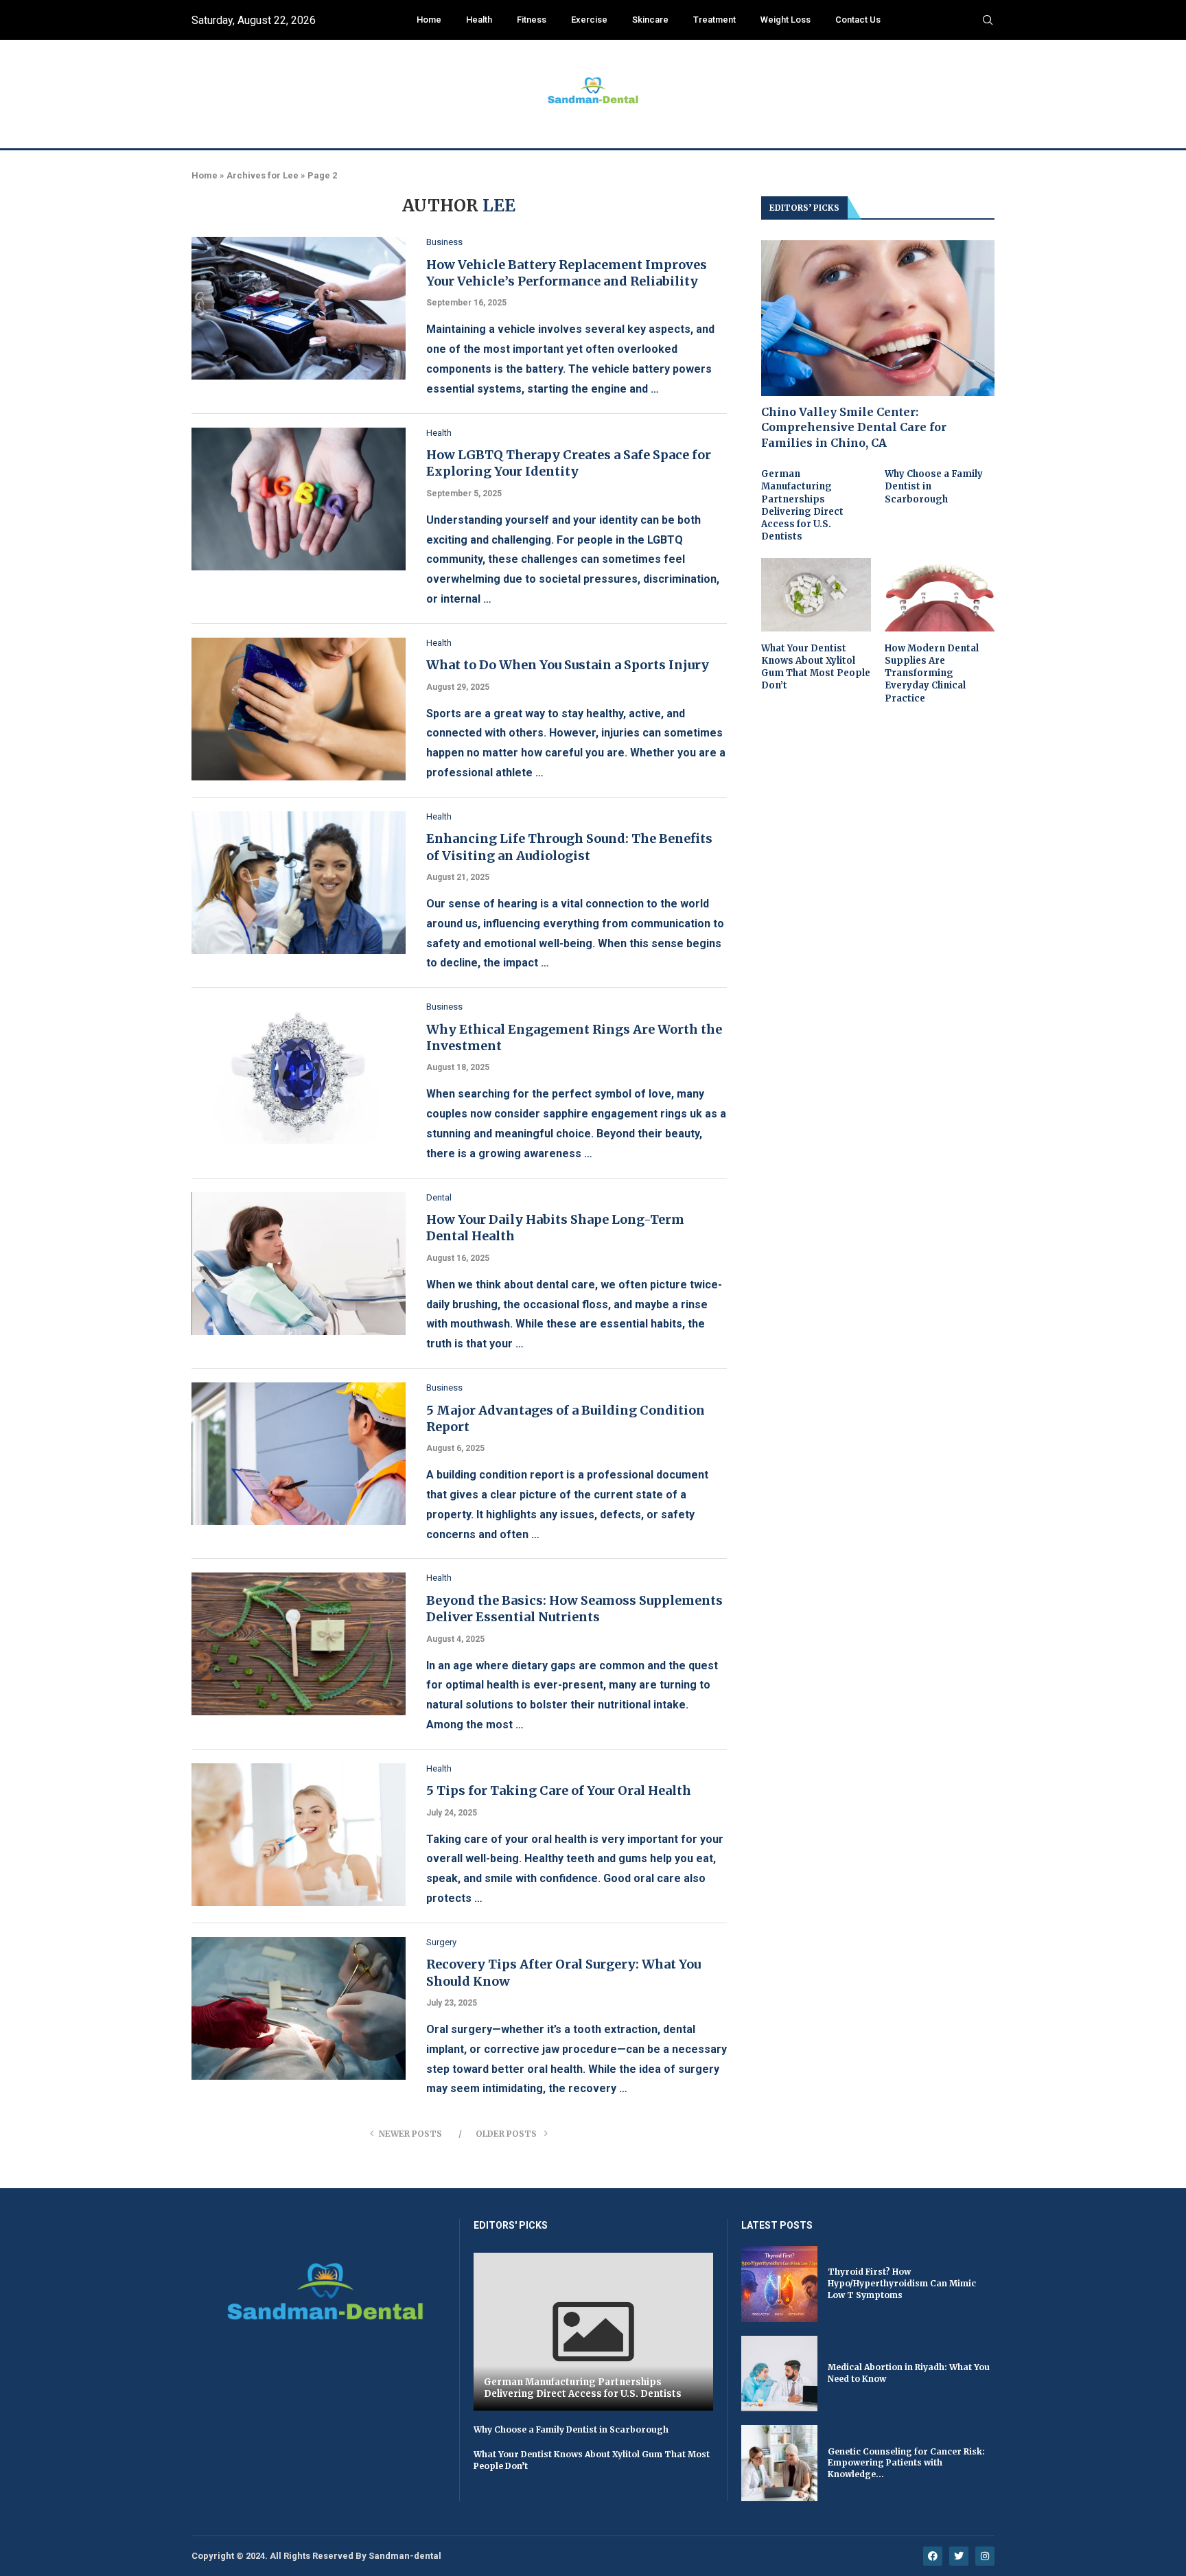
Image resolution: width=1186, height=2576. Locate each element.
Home (429, 20)
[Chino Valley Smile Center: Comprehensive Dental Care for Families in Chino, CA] (878, 318)
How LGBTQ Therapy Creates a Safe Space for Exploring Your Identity (569, 463)
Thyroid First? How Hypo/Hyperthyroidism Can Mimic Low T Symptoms (902, 2283)
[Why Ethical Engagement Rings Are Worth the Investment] (299, 1073)
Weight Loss (786, 20)
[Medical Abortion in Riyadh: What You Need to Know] (779, 2374)
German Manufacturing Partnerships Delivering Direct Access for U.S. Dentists (802, 505)
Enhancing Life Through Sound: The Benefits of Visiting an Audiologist (569, 847)
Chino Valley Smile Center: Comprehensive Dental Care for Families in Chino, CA (854, 427)
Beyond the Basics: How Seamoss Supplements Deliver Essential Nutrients (574, 1609)
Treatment (714, 20)
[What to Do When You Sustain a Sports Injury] (299, 709)
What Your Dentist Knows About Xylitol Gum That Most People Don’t (816, 667)
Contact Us (858, 20)
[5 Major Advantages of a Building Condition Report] (299, 1454)
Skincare (650, 20)
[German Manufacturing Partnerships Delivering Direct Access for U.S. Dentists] (593, 2332)
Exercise (589, 20)
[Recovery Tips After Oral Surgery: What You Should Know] (299, 2008)
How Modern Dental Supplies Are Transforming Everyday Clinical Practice (932, 673)
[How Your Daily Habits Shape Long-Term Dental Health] (299, 1264)
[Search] (988, 21)
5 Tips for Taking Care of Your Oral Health (559, 1790)
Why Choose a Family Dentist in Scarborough (934, 486)
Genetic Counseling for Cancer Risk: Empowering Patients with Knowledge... (906, 2463)
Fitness (532, 20)
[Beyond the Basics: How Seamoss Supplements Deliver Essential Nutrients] (299, 1644)
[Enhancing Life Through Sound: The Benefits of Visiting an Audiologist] (299, 883)
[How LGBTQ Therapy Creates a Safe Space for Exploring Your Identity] (299, 499)
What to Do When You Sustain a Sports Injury (568, 665)
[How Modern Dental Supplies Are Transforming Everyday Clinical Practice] (940, 595)
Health (479, 20)
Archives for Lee (263, 175)
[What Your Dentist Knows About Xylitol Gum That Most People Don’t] (816, 595)
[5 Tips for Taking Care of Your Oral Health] (299, 1835)
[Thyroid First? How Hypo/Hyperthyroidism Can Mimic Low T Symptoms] (779, 2284)
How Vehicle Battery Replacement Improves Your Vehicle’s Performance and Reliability (567, 273)
